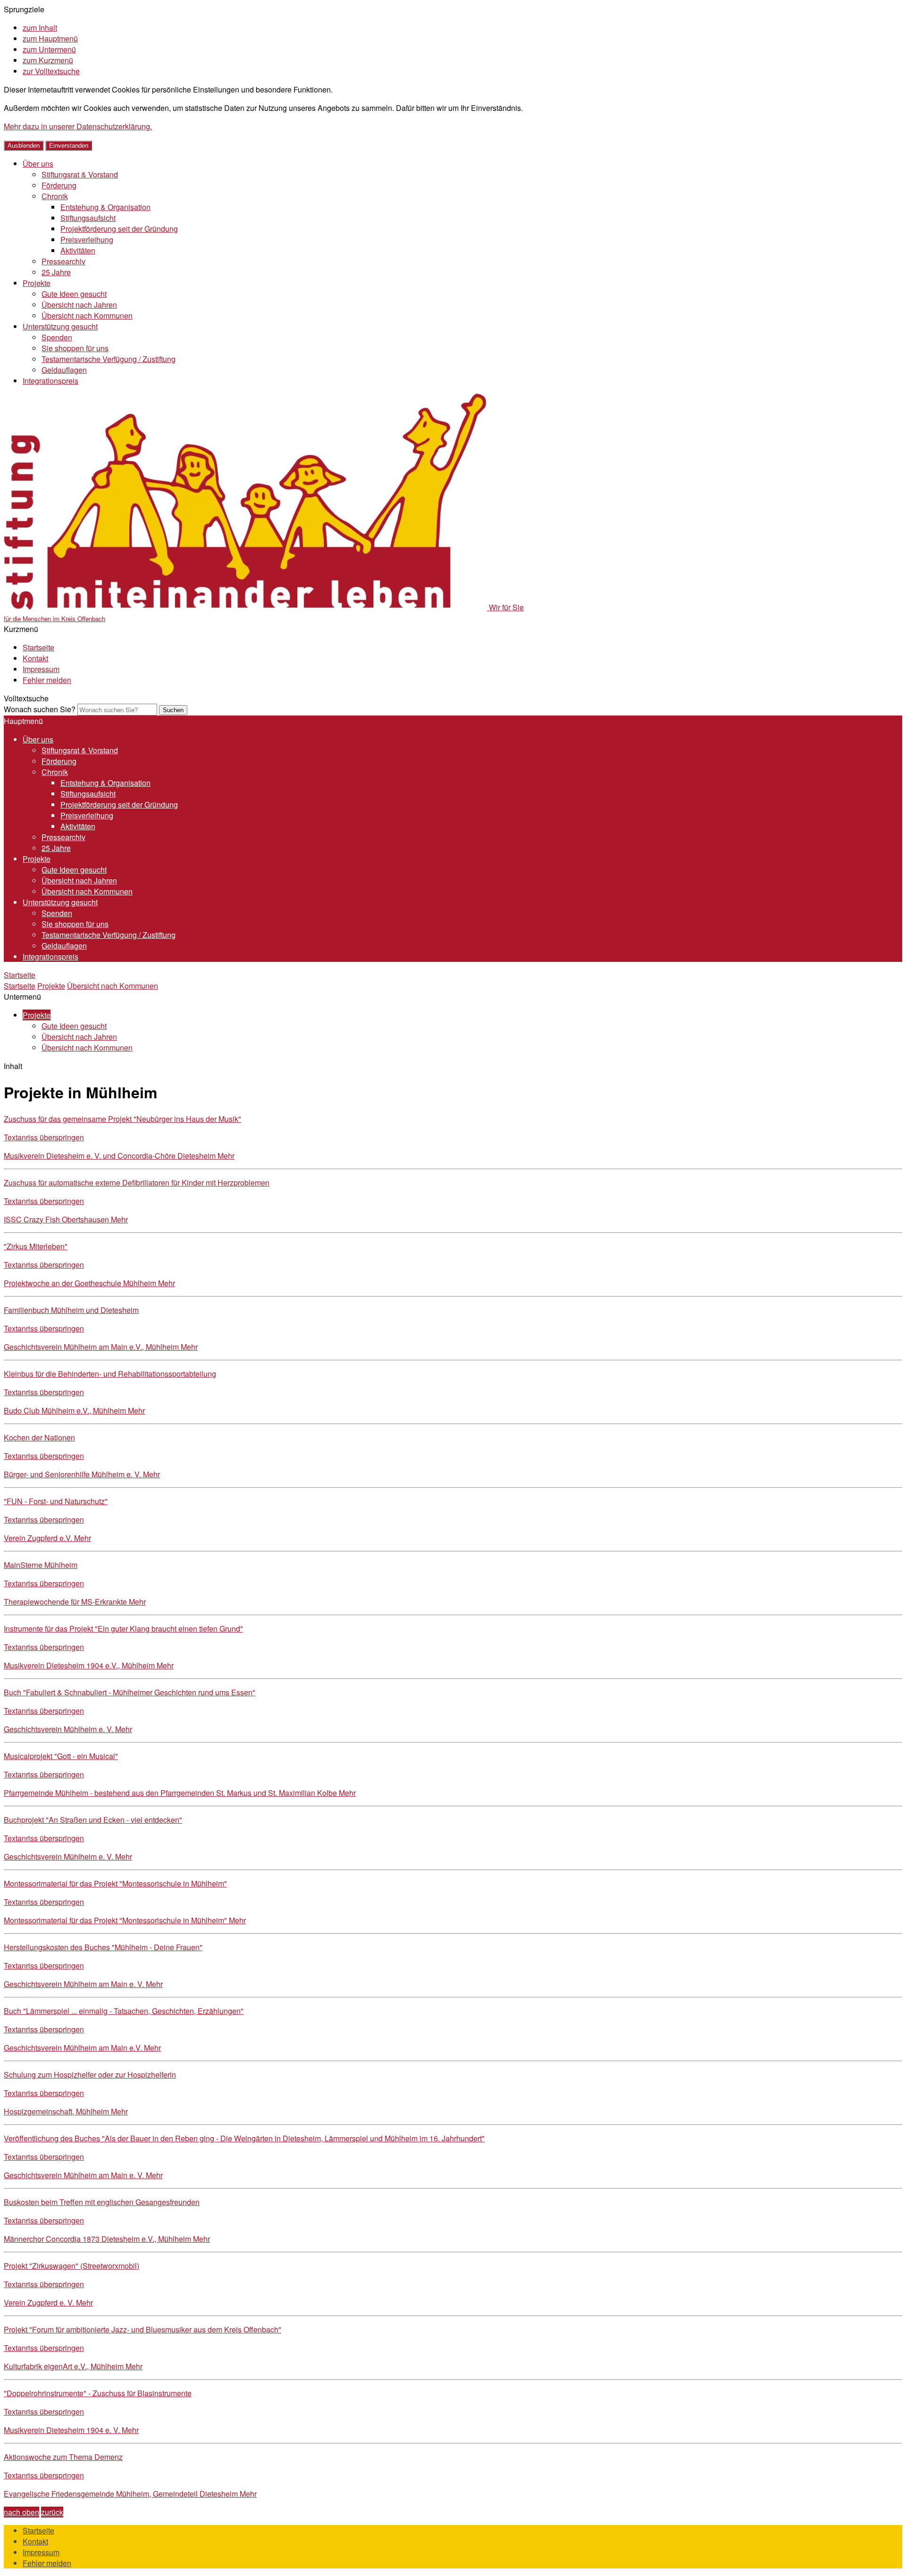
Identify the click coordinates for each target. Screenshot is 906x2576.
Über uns (38, 164)
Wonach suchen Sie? (40, 709)
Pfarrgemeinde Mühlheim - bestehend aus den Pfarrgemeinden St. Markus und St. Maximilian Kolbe (180, 1793)
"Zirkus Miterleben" (36, 1246)
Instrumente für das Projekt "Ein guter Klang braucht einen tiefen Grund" (123, 1629)
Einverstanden (69, 146)
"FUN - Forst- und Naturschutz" (56, 1501)
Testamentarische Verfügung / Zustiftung (109, 359)
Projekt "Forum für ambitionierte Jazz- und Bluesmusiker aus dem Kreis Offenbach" (143, 2329)
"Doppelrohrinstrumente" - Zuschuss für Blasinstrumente (98, 2393)
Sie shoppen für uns (75, 348)
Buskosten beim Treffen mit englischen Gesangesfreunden (102, 2202)
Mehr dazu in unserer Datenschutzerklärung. (78, 126)
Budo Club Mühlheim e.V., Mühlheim (74, 1410)
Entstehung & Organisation (105, 207)
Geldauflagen (64, 370)
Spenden (57, 337)
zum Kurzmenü (48, 60)
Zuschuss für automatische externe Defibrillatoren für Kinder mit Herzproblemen (137, 1183)
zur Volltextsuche (51, 71)
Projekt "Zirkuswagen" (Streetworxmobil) (71, 2266)
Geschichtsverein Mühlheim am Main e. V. (83, 1984)
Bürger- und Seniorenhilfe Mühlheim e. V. (82, 1474)
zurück (52, 2512)
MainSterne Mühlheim (41, 1565)
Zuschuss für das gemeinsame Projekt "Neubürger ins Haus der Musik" (122, 1119)
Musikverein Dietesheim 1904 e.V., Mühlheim (89, 1665)
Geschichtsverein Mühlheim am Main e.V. (82, 2048)
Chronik (55, 196)
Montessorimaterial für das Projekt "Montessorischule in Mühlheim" (115, 1883)
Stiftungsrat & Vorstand (80, 174)
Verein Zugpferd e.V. (47, 1538)
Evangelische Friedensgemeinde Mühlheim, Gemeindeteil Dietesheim (130, 2494)
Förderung (59, 185)
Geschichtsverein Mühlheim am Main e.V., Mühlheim (101, 1347)
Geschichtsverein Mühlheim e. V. (68, 1729)
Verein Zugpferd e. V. (48, 2302)
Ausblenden (24, 146)
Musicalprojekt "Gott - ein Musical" (61, 1756)
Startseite (38, 647)
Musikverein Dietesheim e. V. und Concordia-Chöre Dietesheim (119, 1156)
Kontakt (35, 658)
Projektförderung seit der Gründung (119, 229)
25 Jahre (56, 272)
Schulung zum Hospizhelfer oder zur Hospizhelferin (90, 2075)
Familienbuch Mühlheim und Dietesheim (71, 1310)
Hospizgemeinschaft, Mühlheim (66, 2111)
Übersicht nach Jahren (79, 305)
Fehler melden (47, 680)
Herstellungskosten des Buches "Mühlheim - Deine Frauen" (103, 1947)
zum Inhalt (40, 28)
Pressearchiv (63, 261)
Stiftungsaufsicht (88, 218)
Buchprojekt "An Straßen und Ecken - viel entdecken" (93, 1820)
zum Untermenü (49, 49)
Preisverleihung (87, 240)
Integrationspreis (50, 381)
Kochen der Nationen (39, 1437)
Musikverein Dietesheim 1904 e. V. (71, 2430)
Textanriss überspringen (44, 1137)
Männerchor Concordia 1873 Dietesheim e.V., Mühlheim (107, 2239)
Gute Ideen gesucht (74, 294)
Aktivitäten (78, 250)
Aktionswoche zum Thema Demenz (63, 2457)
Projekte (37, 283)
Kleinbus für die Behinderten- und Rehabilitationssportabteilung (110, 1374)
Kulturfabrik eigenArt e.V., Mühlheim (73, 2366)
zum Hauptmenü (50, 38)
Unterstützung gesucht (60, 326)
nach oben (21, 2512)
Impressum (41, 669)
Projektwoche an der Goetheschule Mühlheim (89, 1283)
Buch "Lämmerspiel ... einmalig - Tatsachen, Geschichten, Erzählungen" (124, 2011)
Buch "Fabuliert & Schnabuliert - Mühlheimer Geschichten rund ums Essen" (130, 1692)
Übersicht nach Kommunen (87, 316)
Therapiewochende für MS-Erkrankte (75, 1602)
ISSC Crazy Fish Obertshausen (66, 1219)
